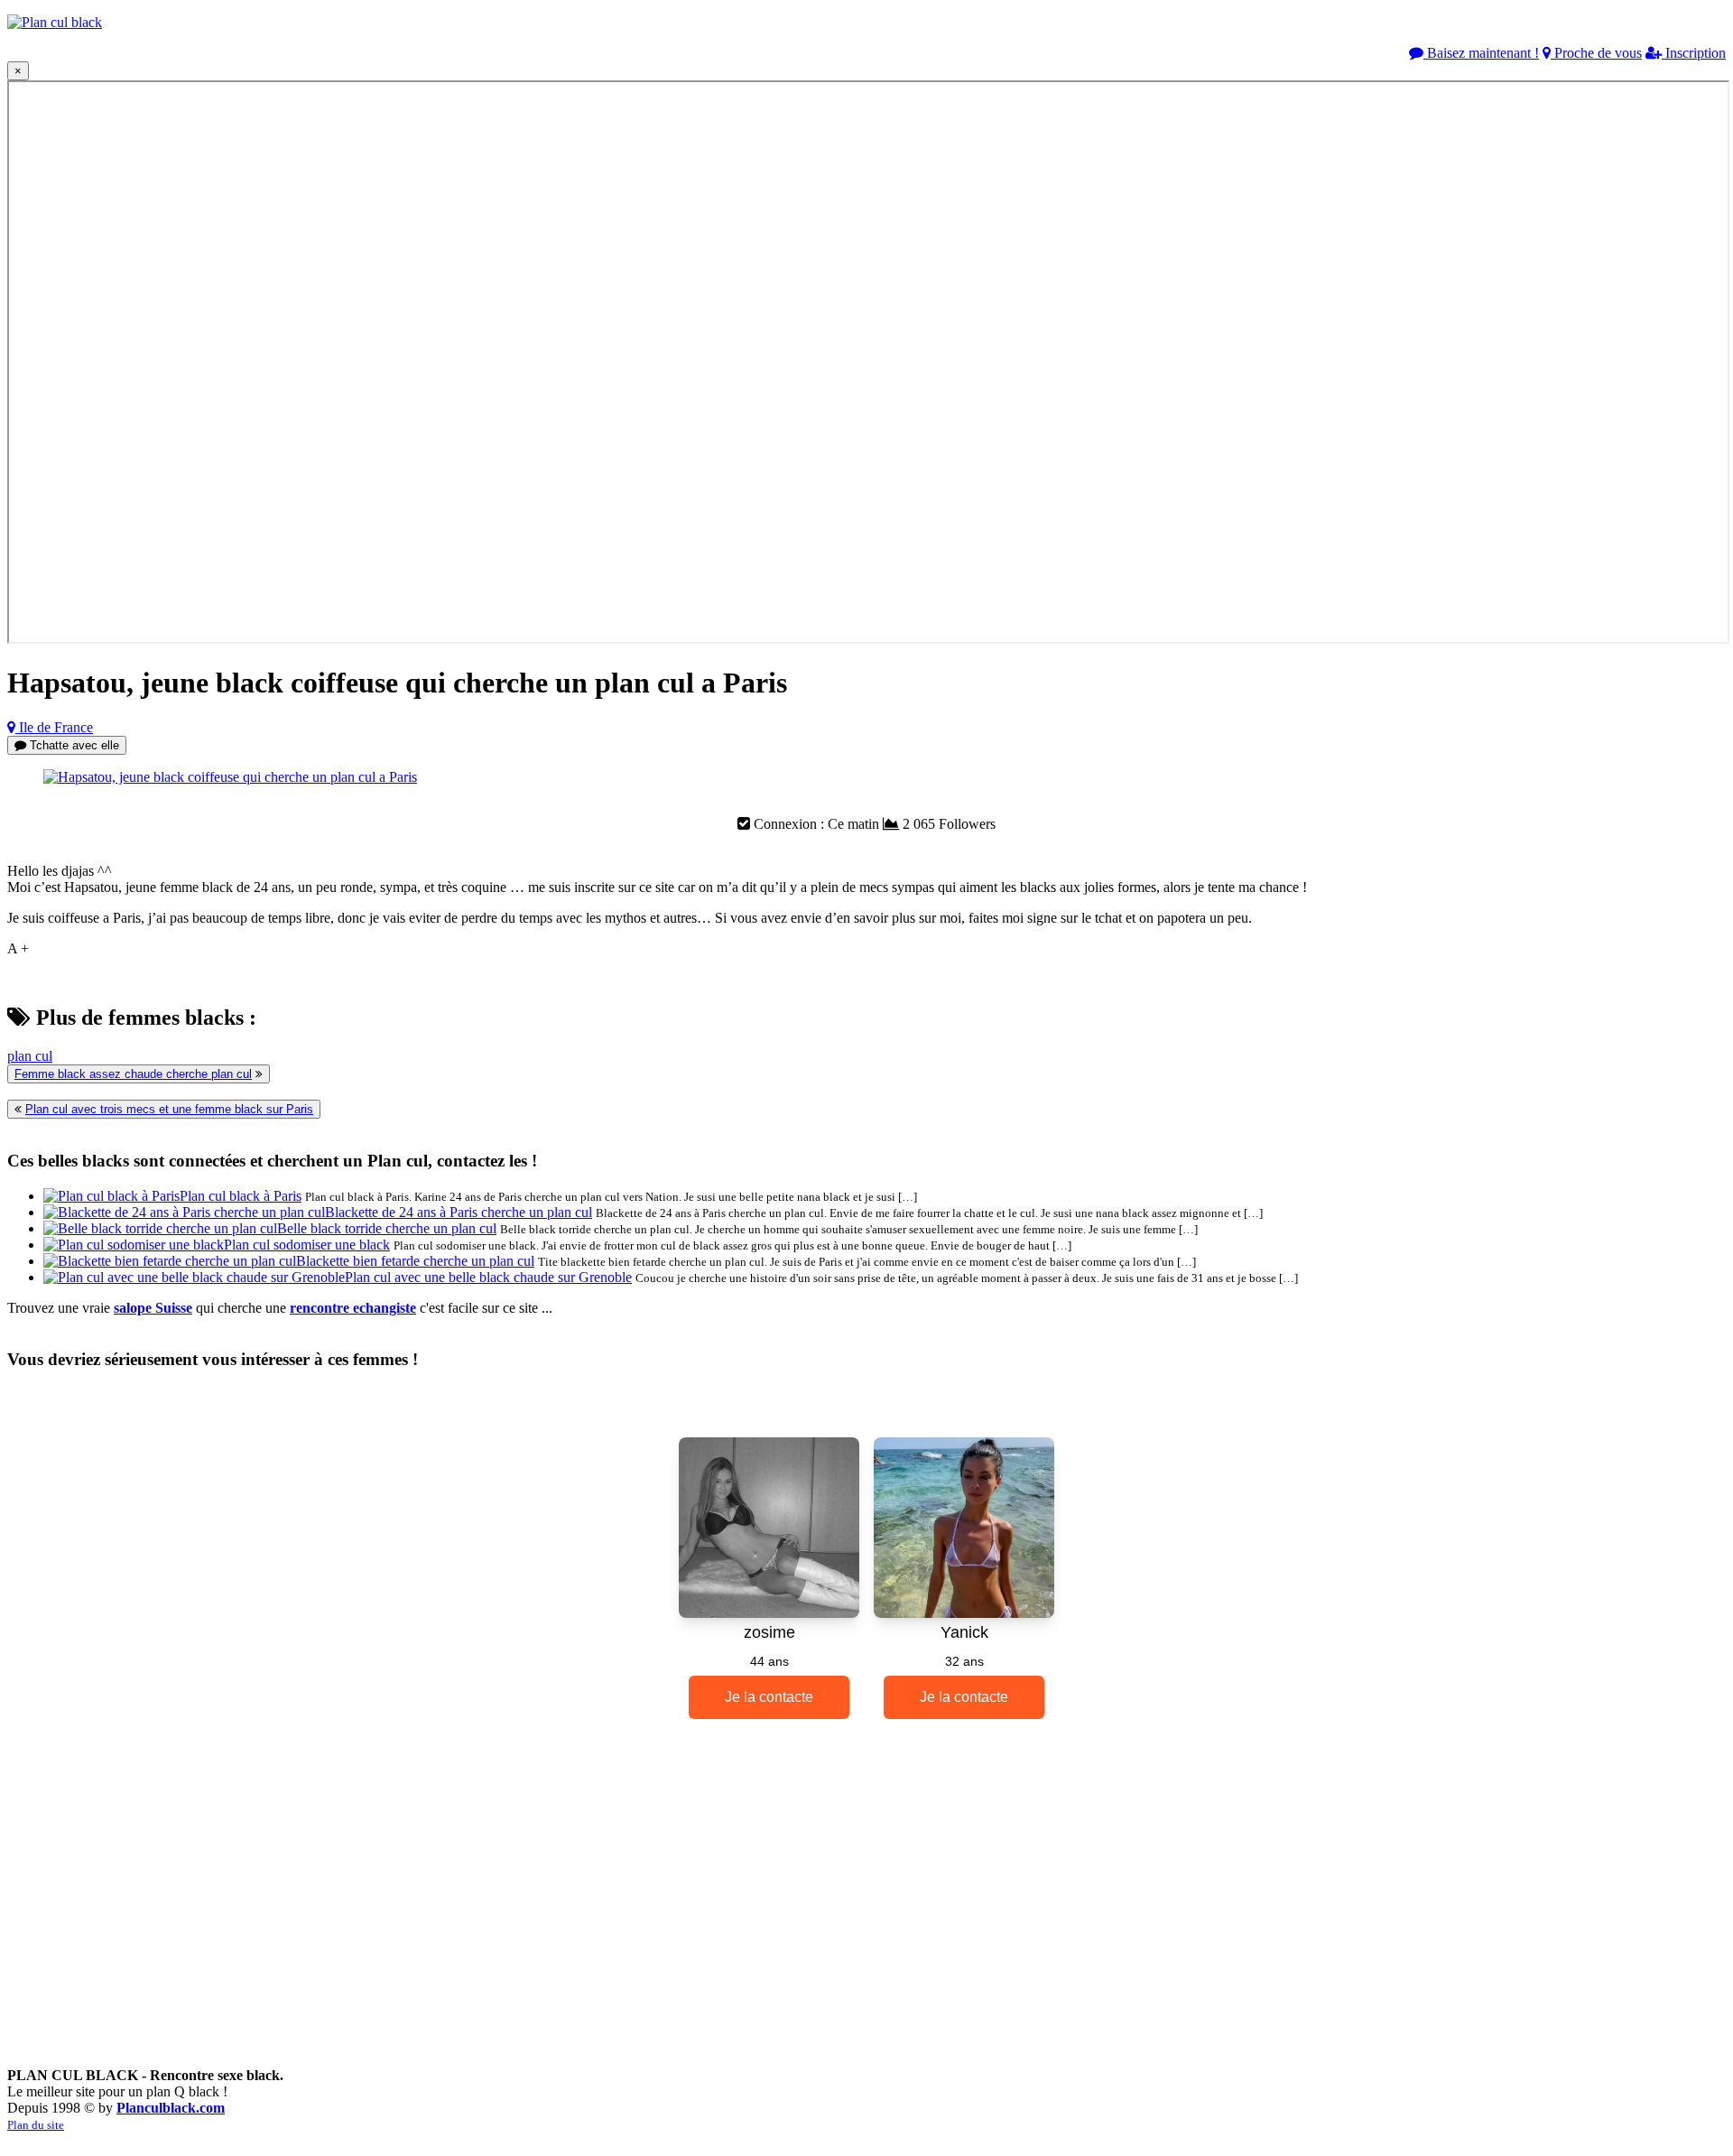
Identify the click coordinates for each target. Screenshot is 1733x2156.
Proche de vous (1596, 53)
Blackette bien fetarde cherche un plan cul (415, 1261)
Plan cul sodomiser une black (307, 1245)
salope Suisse (153, 1308)
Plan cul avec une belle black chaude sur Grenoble (488, 1277)
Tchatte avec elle (73, 745)
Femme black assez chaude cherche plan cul (133, 1074)
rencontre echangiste (353, 1308)
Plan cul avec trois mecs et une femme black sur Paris (169, 1109)
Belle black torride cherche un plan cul (387, 1228)
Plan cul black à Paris (241, 1196)
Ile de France (54, 727)
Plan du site (36, 2125)
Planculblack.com (171, 2108)
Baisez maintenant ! (1481, 53)
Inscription (1694, 53)
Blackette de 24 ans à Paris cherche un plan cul (459, 1212)
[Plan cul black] (55, 22)
